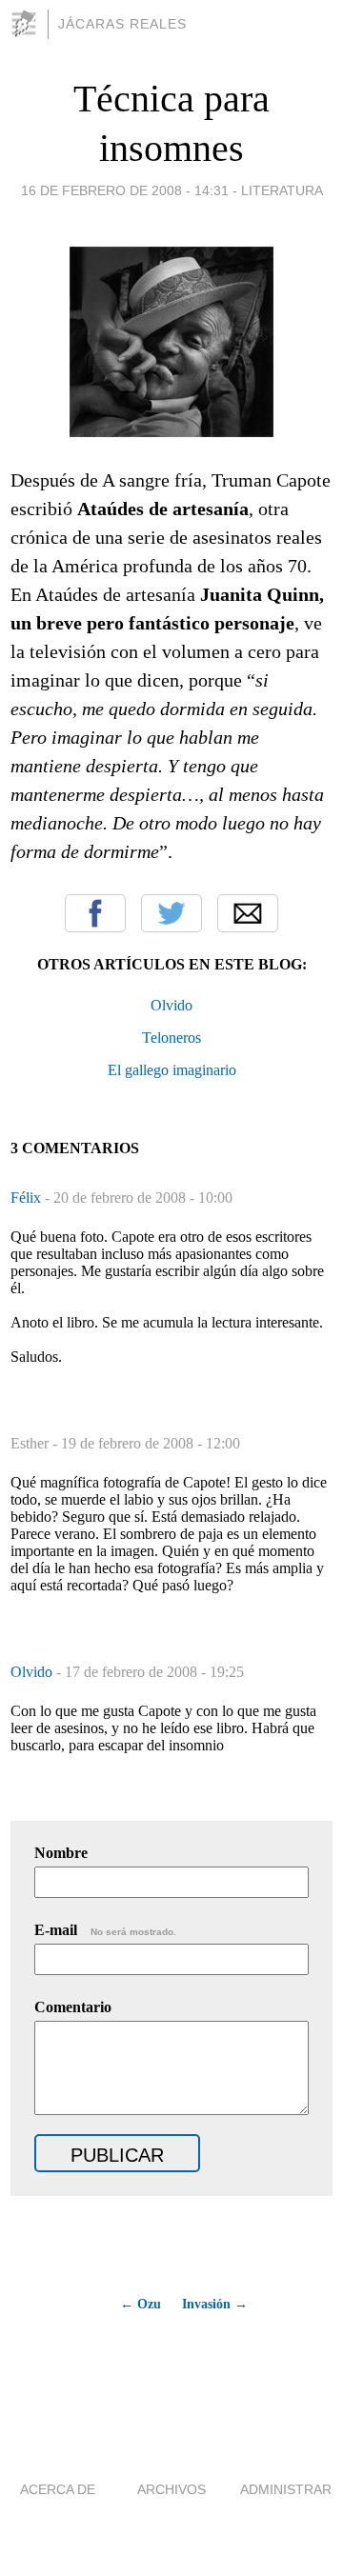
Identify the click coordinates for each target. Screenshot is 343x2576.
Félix (28, 1198)
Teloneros (171, 1038)
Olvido (171, 1005)
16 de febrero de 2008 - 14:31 (125, 190)
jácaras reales (122, 24)
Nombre (61, 1853)
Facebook (95, 913)
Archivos (171, 2489)
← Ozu (141, 2304)
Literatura (282, 190)
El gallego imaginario (172, 1070)
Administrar (286, 2489)
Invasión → (215, 2304)
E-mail (105, 1930)
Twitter (171, 913)
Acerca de (58, 2489)
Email (248, 913)
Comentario (73, 2007)
